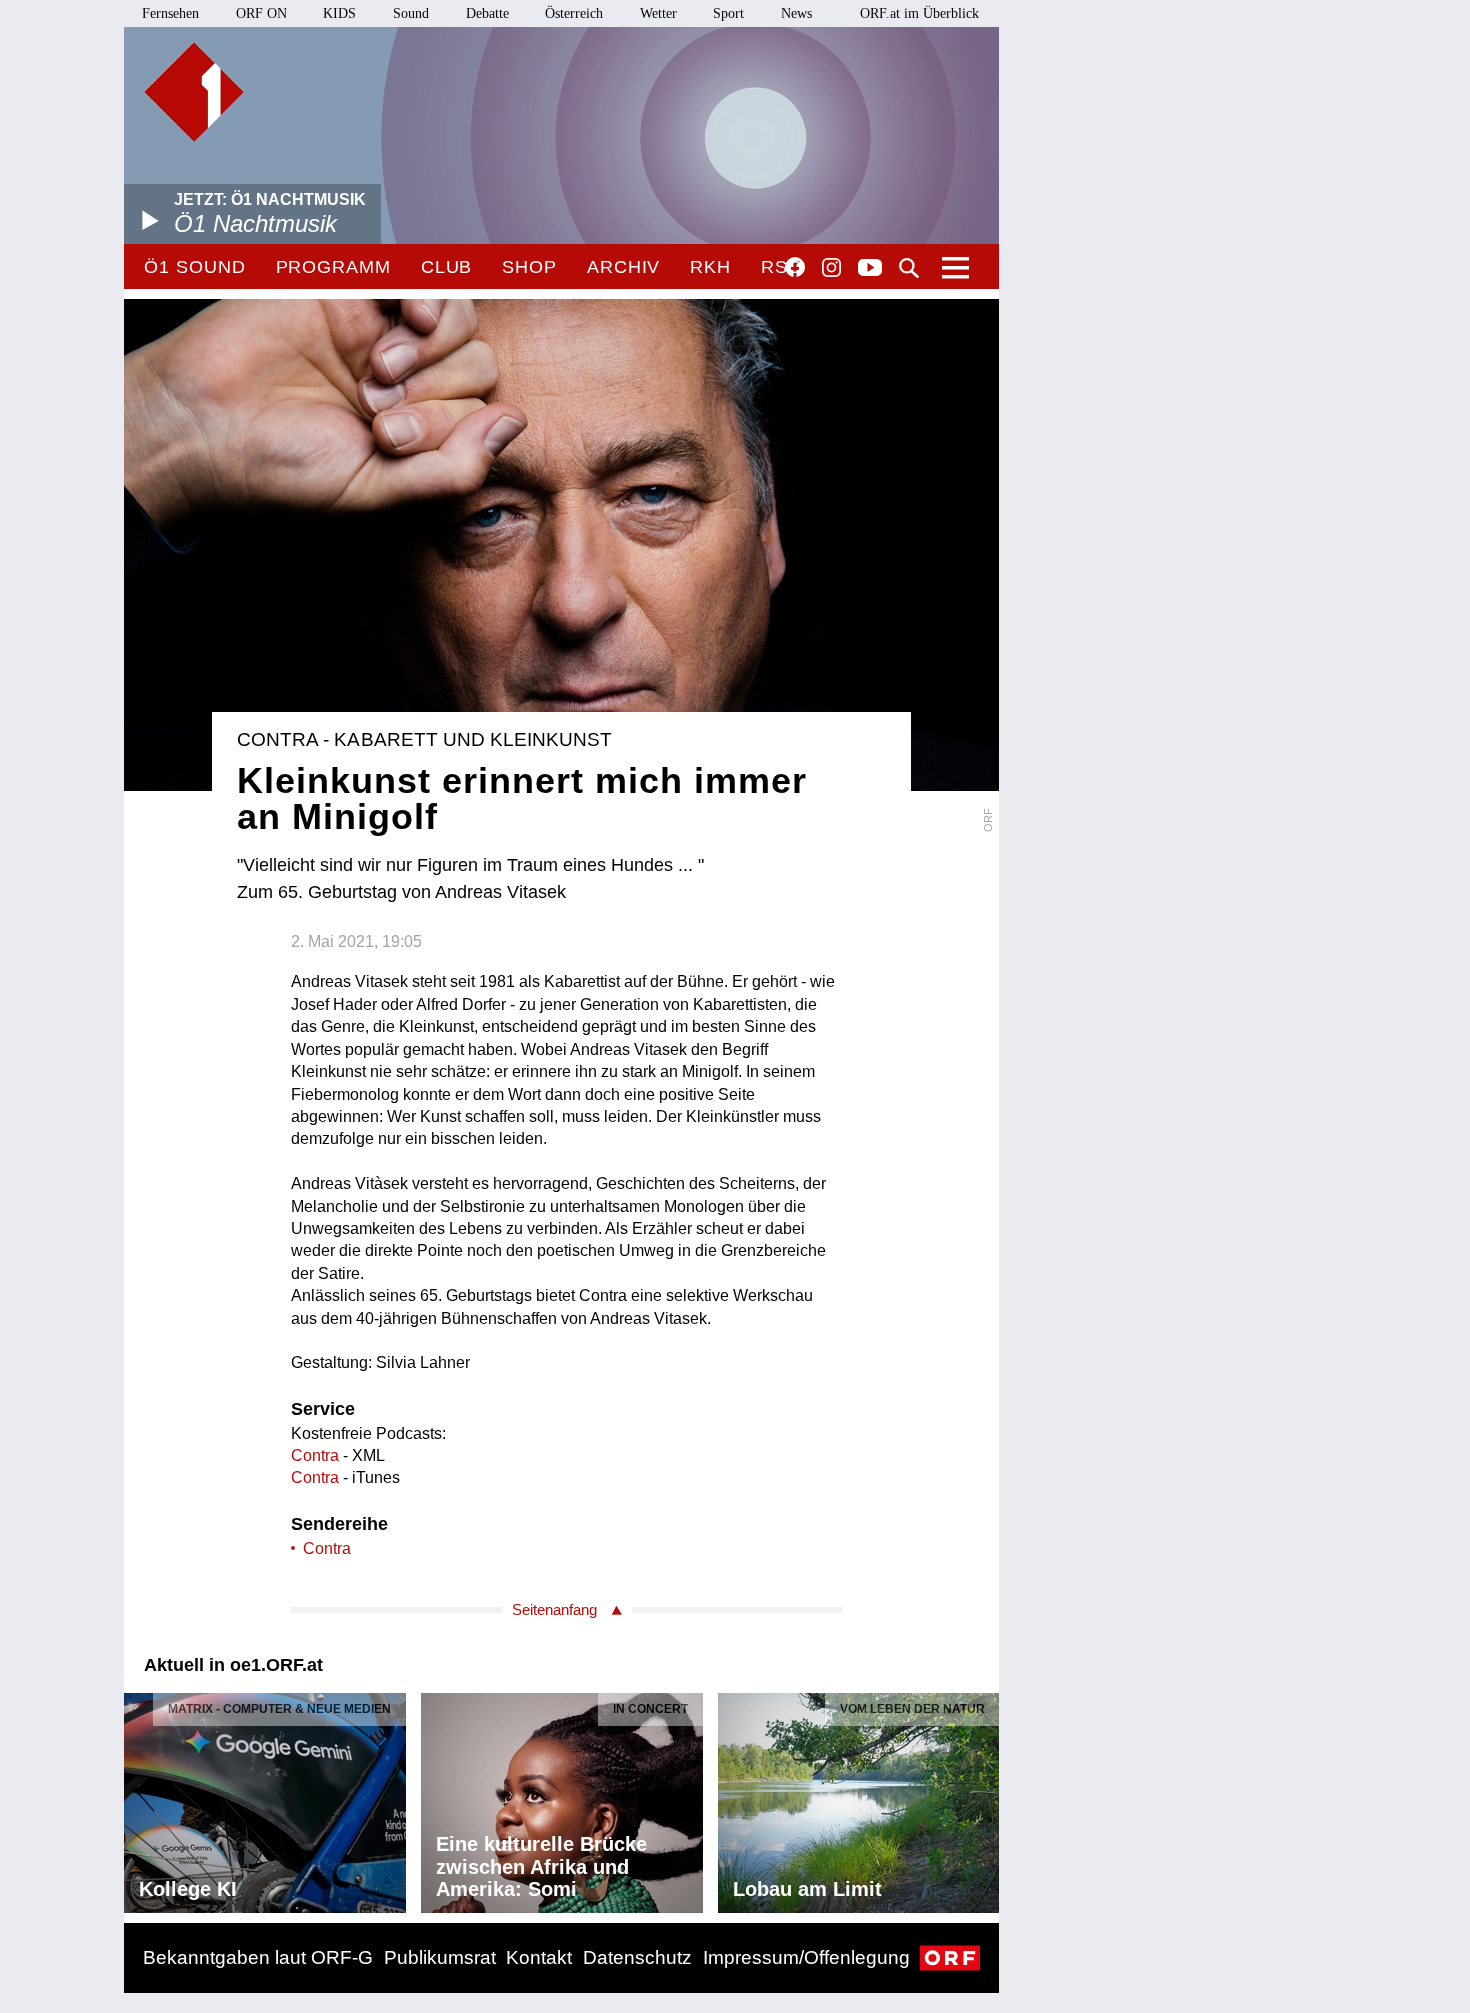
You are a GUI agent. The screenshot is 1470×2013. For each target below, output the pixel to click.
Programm (333, 267)
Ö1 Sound (194, 267)
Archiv (623, 267)
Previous (140, 1797)
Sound (411, 13)
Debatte (487, 13)
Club (447, 267)
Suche (909, 268)
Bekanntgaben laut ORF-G (258, 1957)
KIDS (339, 13)
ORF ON (261, 13)
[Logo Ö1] (194, 92)
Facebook (795, 267)
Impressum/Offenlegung (806, 1957)
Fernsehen (170, 13)
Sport (728, 13)
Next (983, 1797)
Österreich (574, 13)
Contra (315, 1455)
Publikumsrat (440, 1957)
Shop (529, 267)
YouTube (870, 269)
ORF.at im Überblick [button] (919, 13)
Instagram (831, 268)
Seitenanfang (554, 1609)
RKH (710, 267)
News (796, 13)
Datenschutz (637, 1957)
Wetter (658, 13)
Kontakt (539, 1957)
